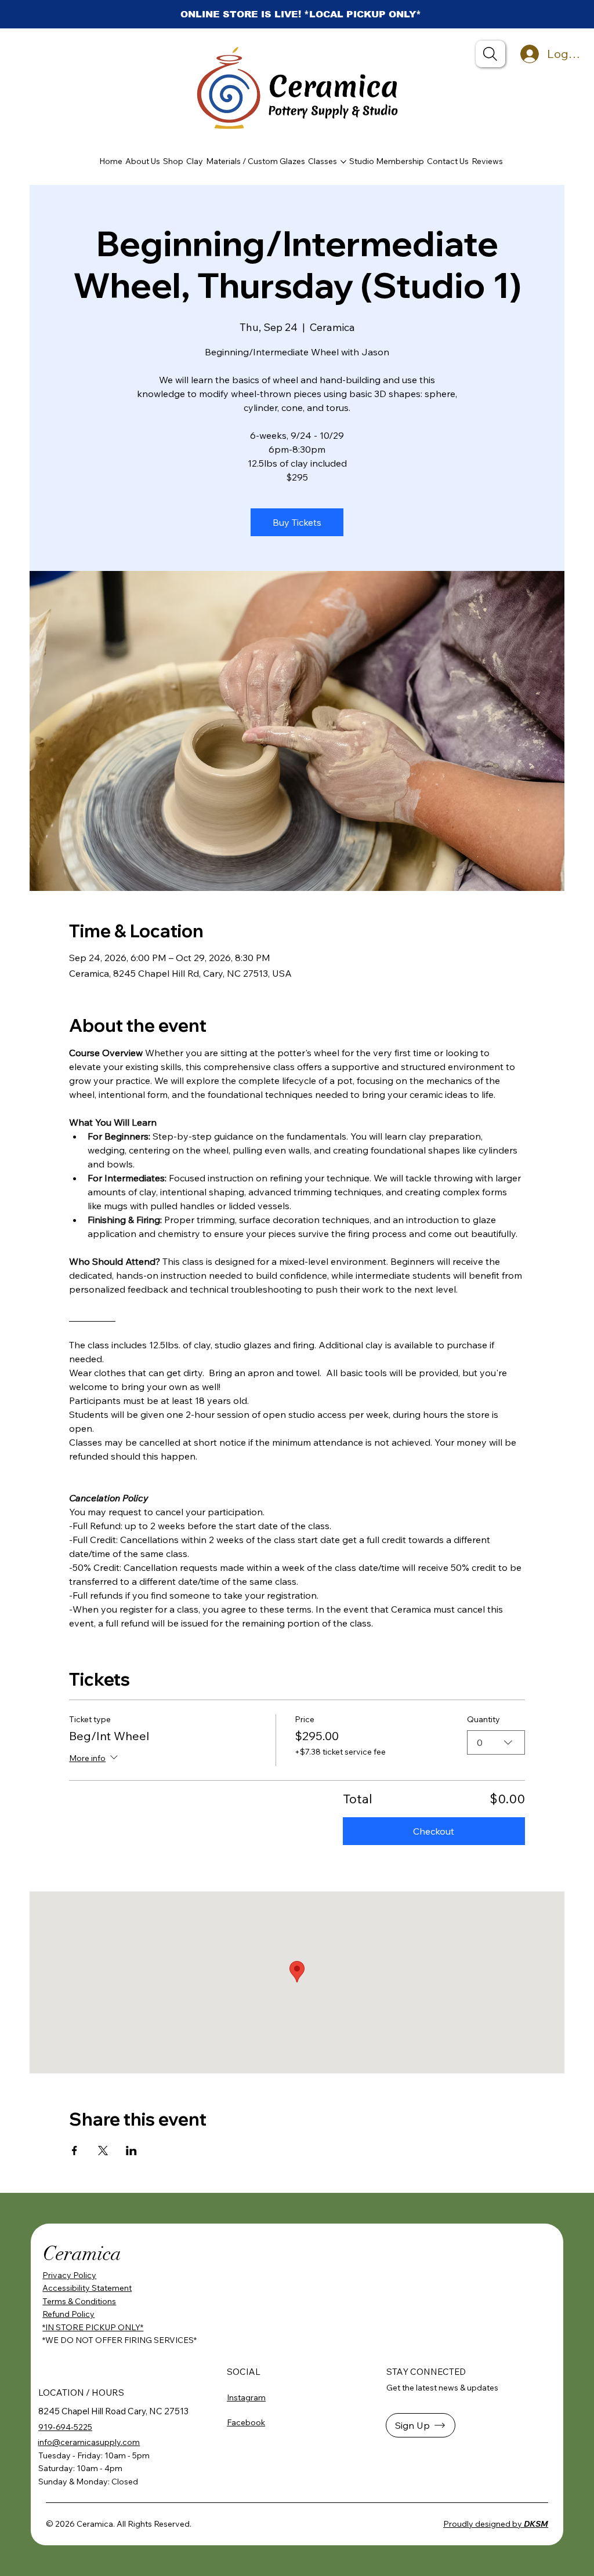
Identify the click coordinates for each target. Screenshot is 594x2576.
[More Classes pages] (343, 162)
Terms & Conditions (79, 2301)
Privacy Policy (69, 2275)
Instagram (246, 2397)
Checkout (434, 1831)
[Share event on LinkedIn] (131, 2151)
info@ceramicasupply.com (89, 2442)
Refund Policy (68, 2314)
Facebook (246, 2422)
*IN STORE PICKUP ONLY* (93, 2327)
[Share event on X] (103, 2151)
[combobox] (496, 1742)
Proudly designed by (496, 2524)
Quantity (483, 1719)
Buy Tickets (297, 522)
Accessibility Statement (87, 2288)
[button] (421, 2425)
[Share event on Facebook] (75, 2151)
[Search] (490, 54)
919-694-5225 (65, 2427)
